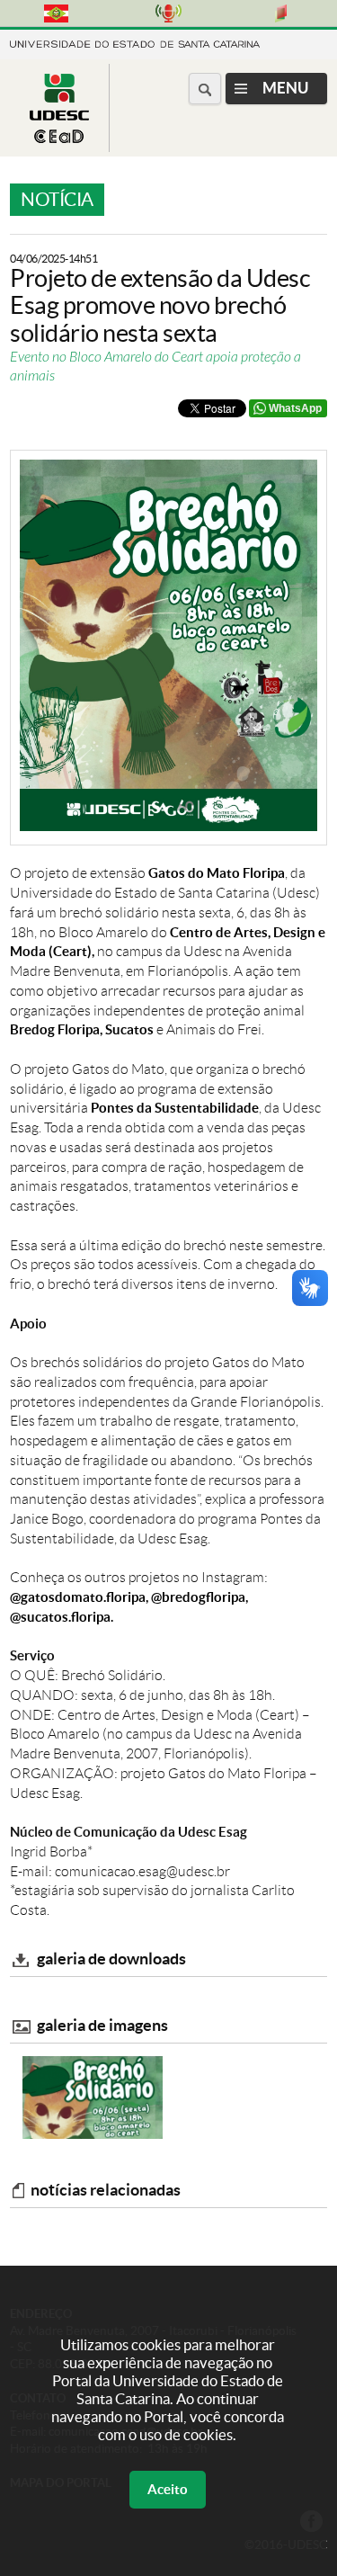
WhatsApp (295, 408)
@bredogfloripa (198, 1597)
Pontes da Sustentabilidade (175, 1108)
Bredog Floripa (55, 1029)
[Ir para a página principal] (59, 138)
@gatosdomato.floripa (78, 1597)
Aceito (168, 2489)
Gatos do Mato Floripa (217, 873)
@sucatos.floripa (60, 1617)
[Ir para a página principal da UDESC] (135, 43)
